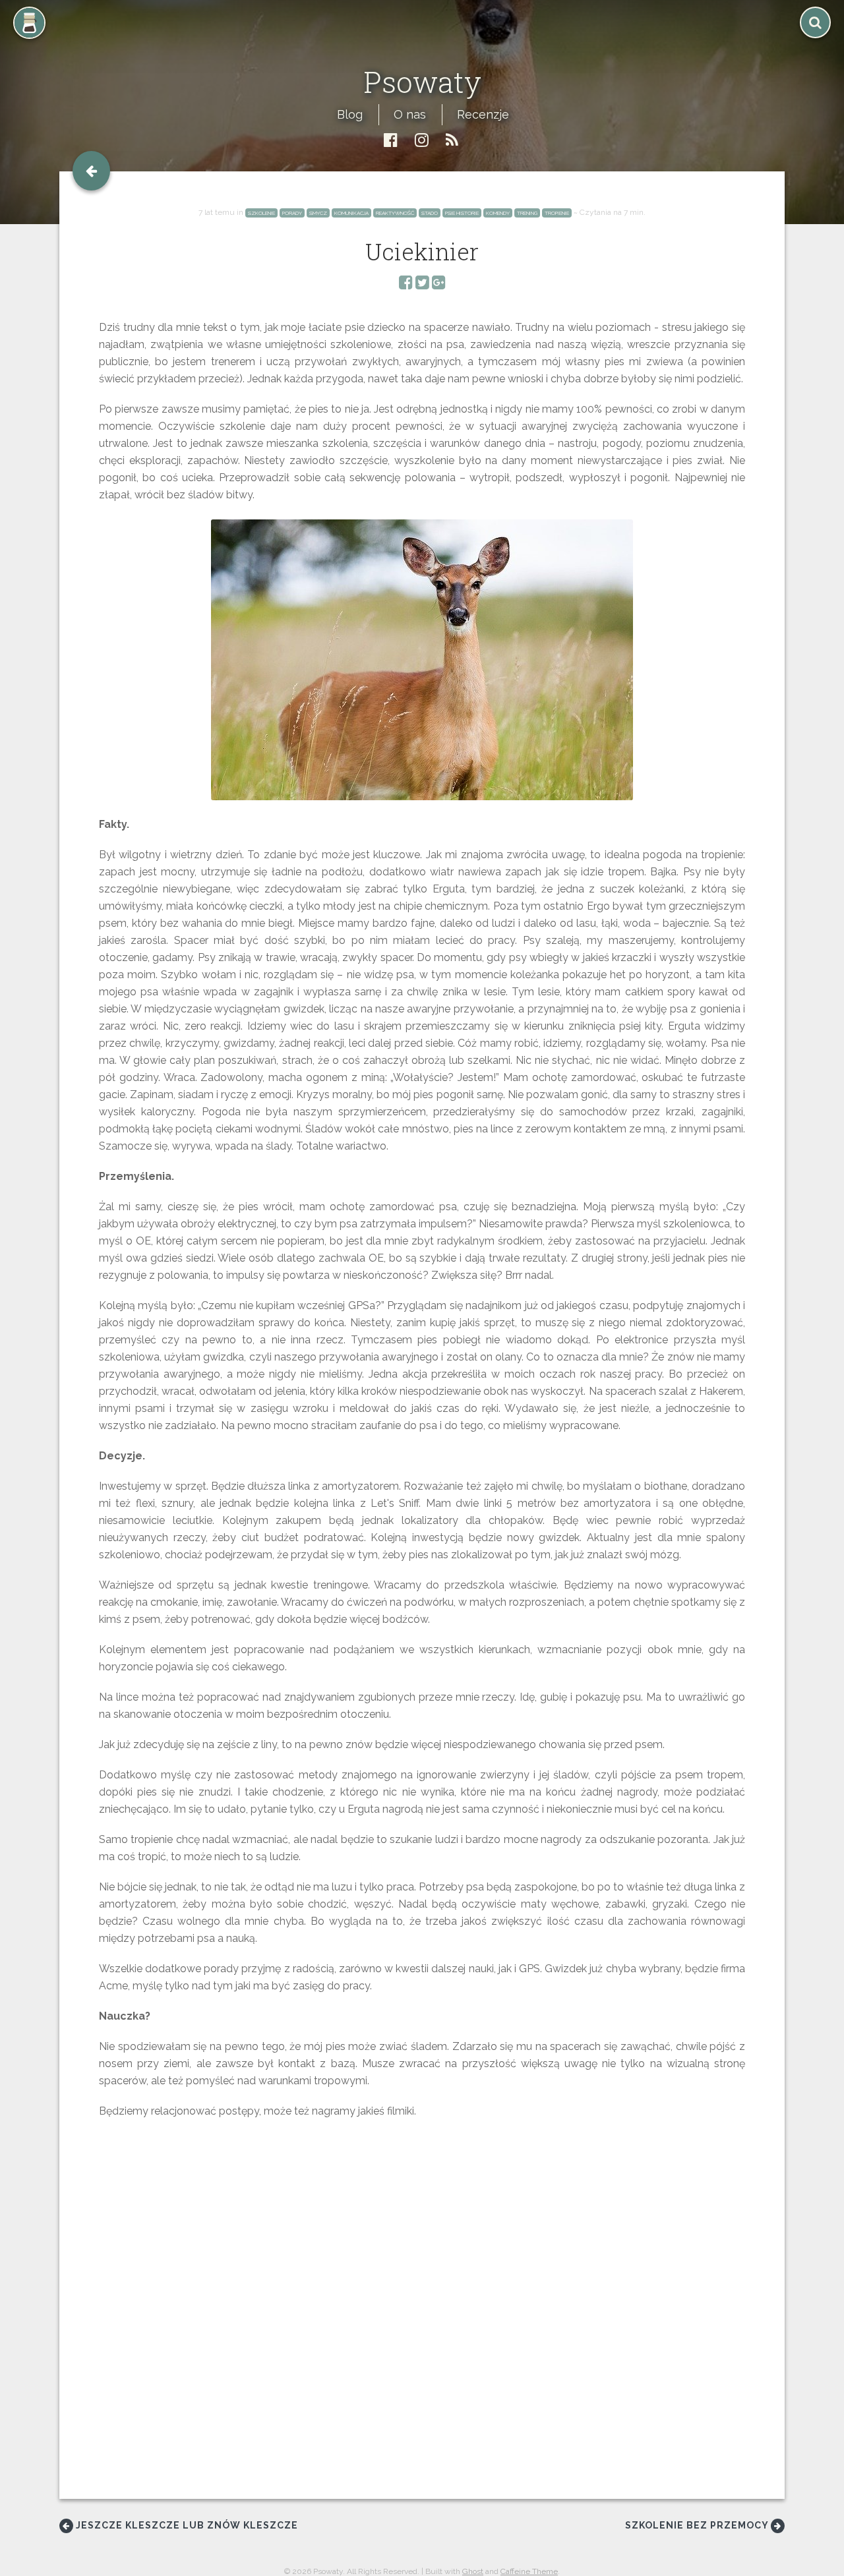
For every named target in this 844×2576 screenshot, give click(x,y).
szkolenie (261, 213)
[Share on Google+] (439, 284)
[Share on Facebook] (406, 284)
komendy (498, 213)
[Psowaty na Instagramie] (422, 140)
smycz (318, 213)
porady (292, 213)
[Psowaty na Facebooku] (391, 140)
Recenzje (483, 114)
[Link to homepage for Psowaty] (422, 51)
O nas (410, 114)
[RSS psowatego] (452, 140)
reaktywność (395, 213)
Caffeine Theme (529, 2571)
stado (430, 213)
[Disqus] (422, 2319)
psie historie (462, 213)
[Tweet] (422, 284)
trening (527, 213)
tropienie (557, 213)
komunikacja (351, 213)
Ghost (473, 2571)
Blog (350, 114)
